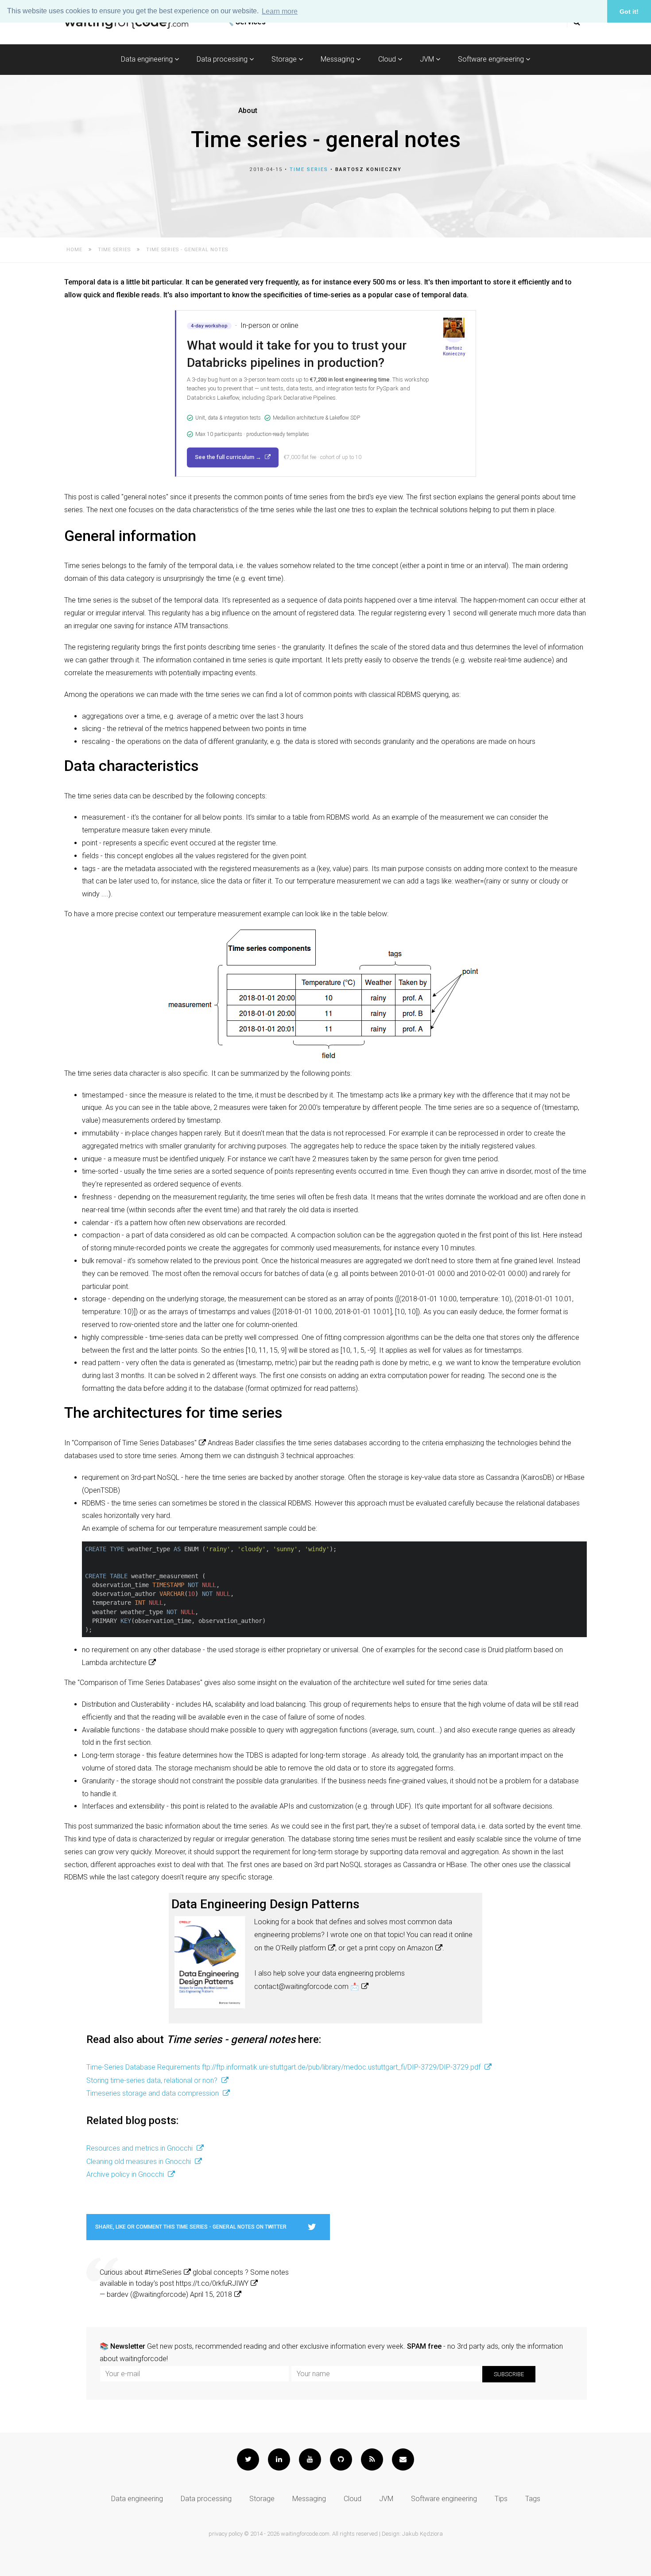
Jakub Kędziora (422, 2534)
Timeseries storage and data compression (153, 2093)
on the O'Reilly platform (290, 1948)
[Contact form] (403, 2459)
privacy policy (226, 2534)
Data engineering (148, 59)
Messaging (338, 59)
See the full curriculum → (229, 457)
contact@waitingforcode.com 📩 (307, 1986)
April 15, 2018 (211, 2294)
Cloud (388, 59)
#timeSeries (163, 2272)
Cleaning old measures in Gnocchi (139, 2162)
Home (74, 250)
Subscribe (509, 2374)
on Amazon (415, 1948)
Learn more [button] (280, 11)
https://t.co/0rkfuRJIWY (212, 2283)
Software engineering (492, 59)
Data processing (223, 59)
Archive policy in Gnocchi (126, 2174)
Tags (533, 2499)
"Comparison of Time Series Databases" (134, 1443)
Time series (309, 169)
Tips (501, 2499)
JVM (428, 59)
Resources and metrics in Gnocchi (140, 2148)
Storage (285, 59)
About (248, 111)
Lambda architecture (114, 1663)
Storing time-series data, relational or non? (153, 2080)
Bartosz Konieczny (368, 169)
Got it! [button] (629, 12)
